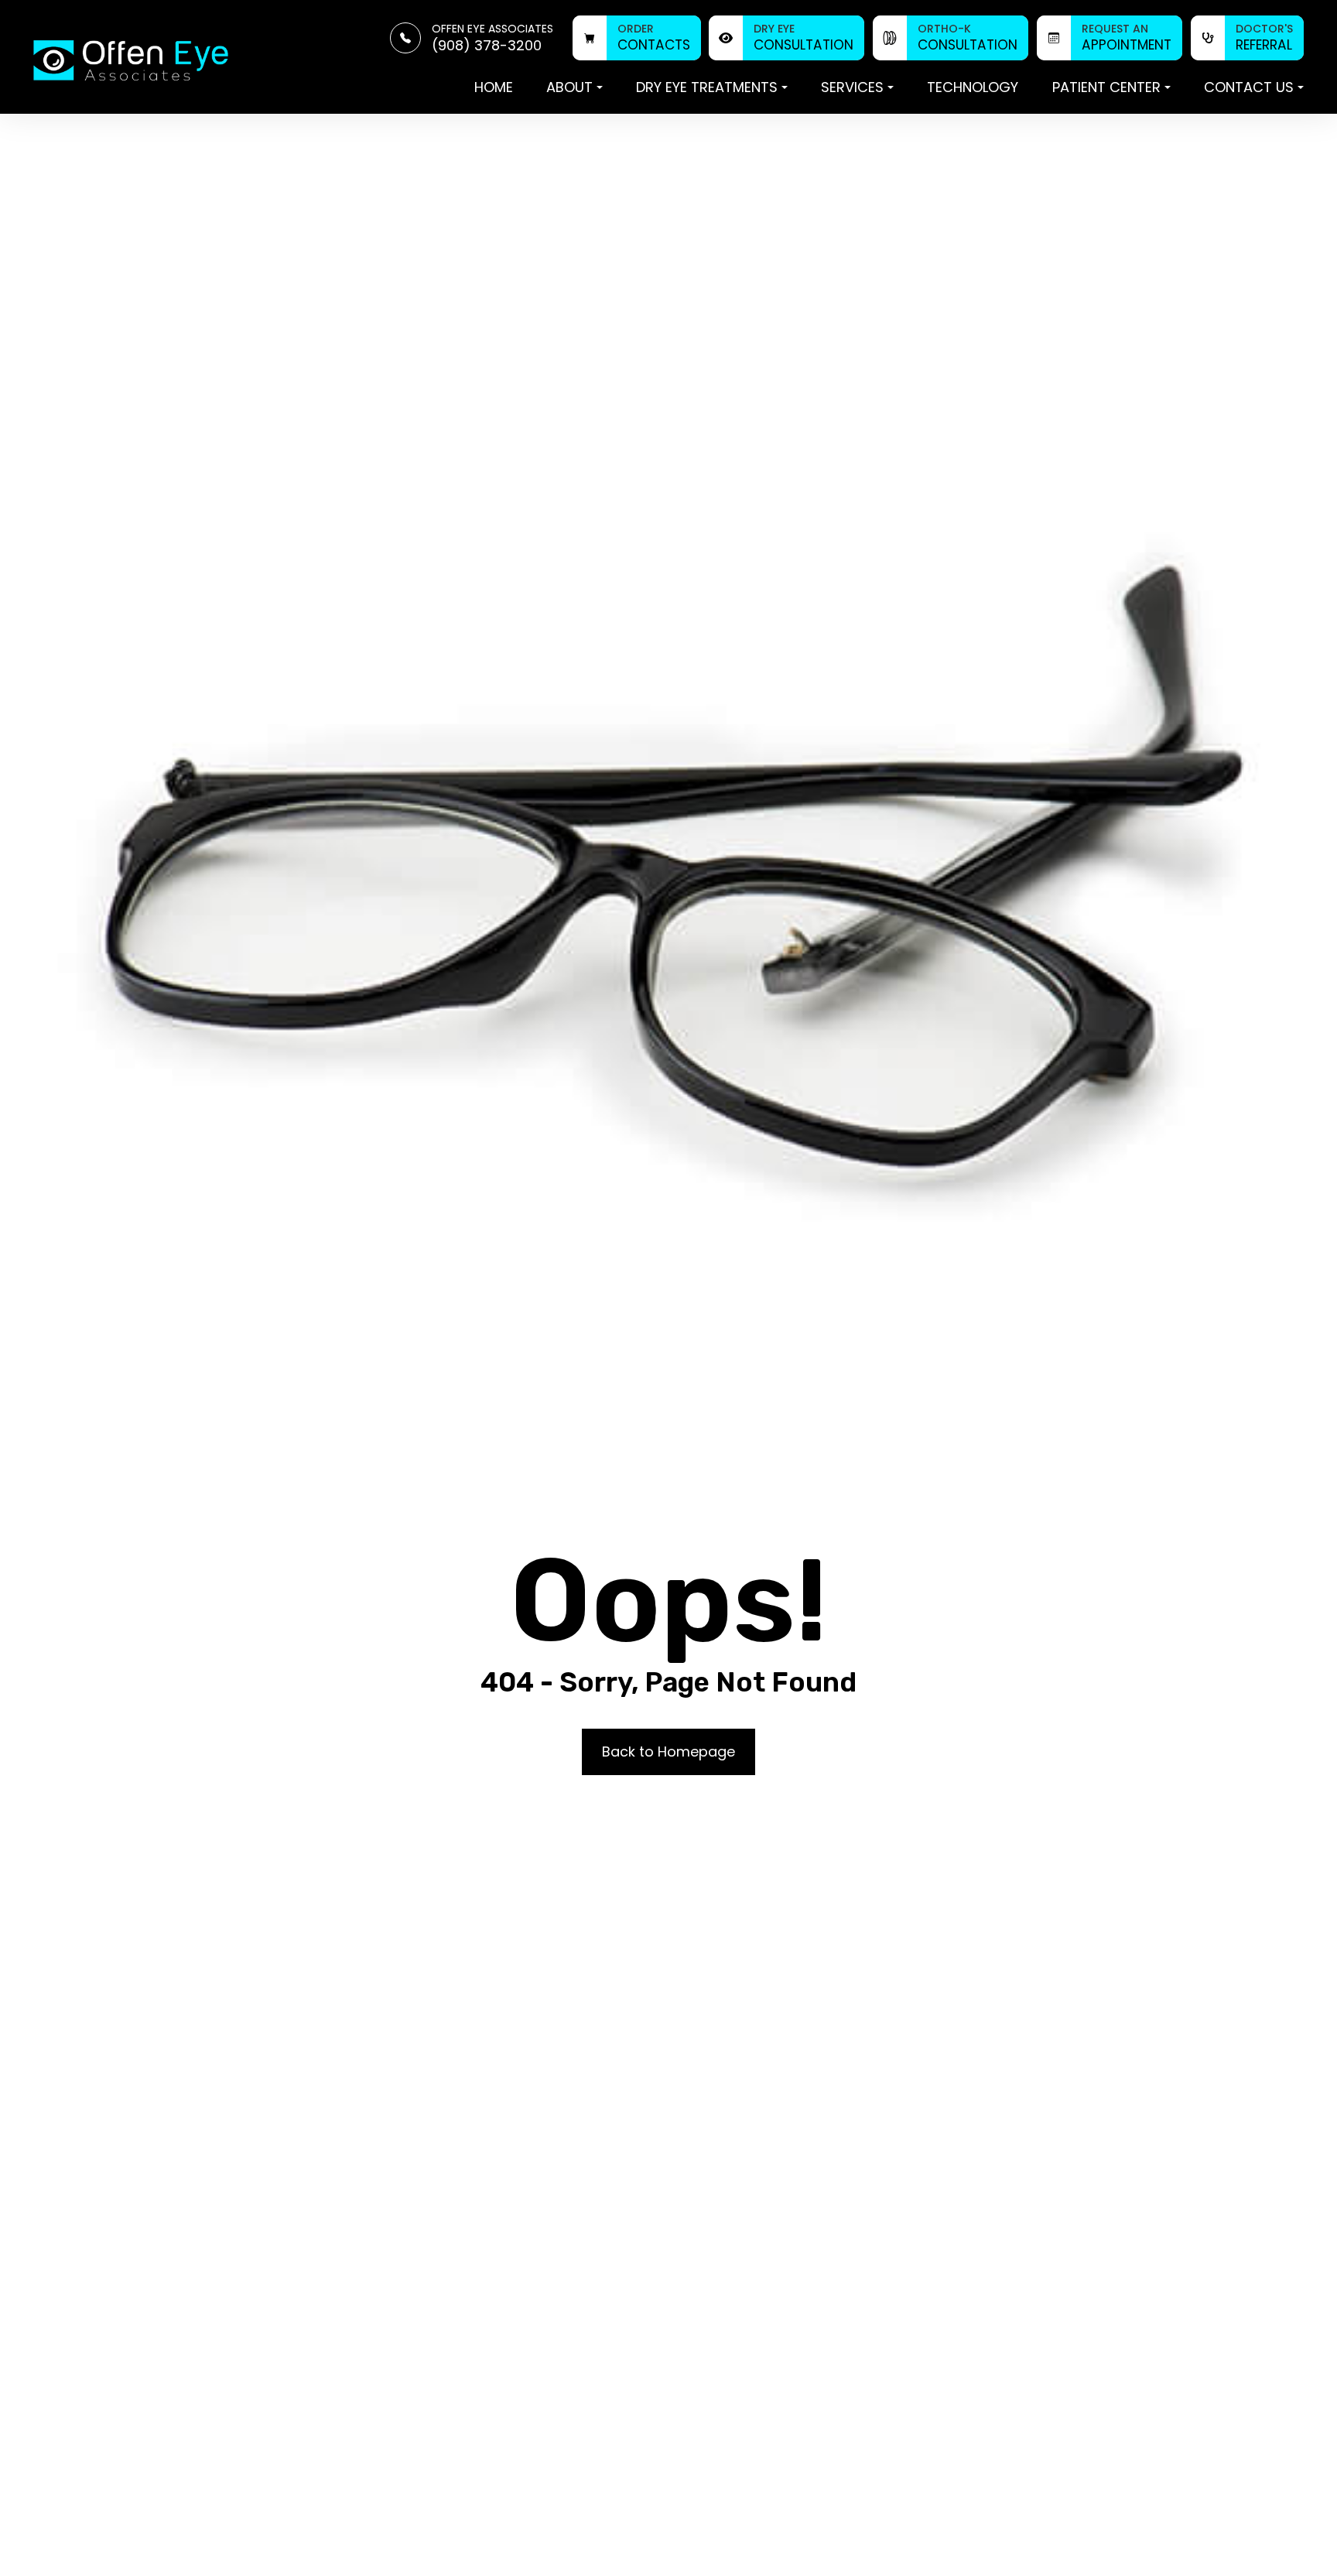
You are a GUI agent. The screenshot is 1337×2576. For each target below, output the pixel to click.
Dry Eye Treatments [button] (707, 87)
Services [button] (852, 87)
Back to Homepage (668, 1752)
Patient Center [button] (1106, 87)
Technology (973, 87)
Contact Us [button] (1249, 87)
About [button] (569, 87)
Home (494, 87)
